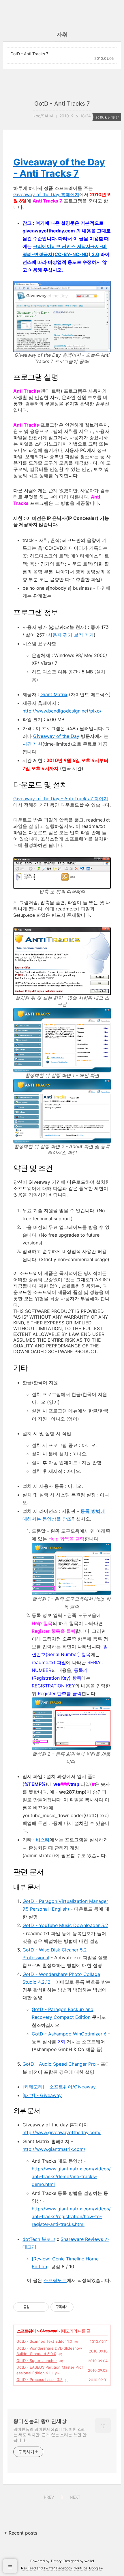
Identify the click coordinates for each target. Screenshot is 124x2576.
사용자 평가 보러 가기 (71, 635)
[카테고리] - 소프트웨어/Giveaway (59, 2087)
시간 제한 (32, 744)
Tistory (56, 2561)
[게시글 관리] (42, 2307)
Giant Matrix (54, 694)
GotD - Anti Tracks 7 (29, 54)
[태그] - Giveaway (42, 2095)
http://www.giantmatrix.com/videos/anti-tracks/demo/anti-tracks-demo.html (71, 2176)
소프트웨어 (26, 2331)
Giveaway (48, 2331)
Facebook (64, 2568)
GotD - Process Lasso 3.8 (40, 2380)
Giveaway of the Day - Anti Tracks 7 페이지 (61, 799)
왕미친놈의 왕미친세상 (40, 2421)
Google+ (96, 2568)
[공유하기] (35, 2307)
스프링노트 (55, 2280)
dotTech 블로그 (39, 2239)
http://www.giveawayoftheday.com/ (62, 2132)
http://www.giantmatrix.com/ (54, 2149)
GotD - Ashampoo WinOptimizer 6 (69, 2034)
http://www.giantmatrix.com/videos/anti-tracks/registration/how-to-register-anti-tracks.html (71, 2216)
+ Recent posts (21, 2533)
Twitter (49, 2568)
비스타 (43, 1840)
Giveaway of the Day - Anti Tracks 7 (59, 168)
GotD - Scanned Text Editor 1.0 (44, 2341)
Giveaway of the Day (56, 736)
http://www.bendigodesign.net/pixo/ (62, 711)
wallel (89, 2561)
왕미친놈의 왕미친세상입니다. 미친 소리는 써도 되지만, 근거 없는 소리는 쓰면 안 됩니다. (50, 2435)
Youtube (81, 2568)
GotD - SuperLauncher (37, 2361)
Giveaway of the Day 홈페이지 (46, 194)
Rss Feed (28, 2568)
